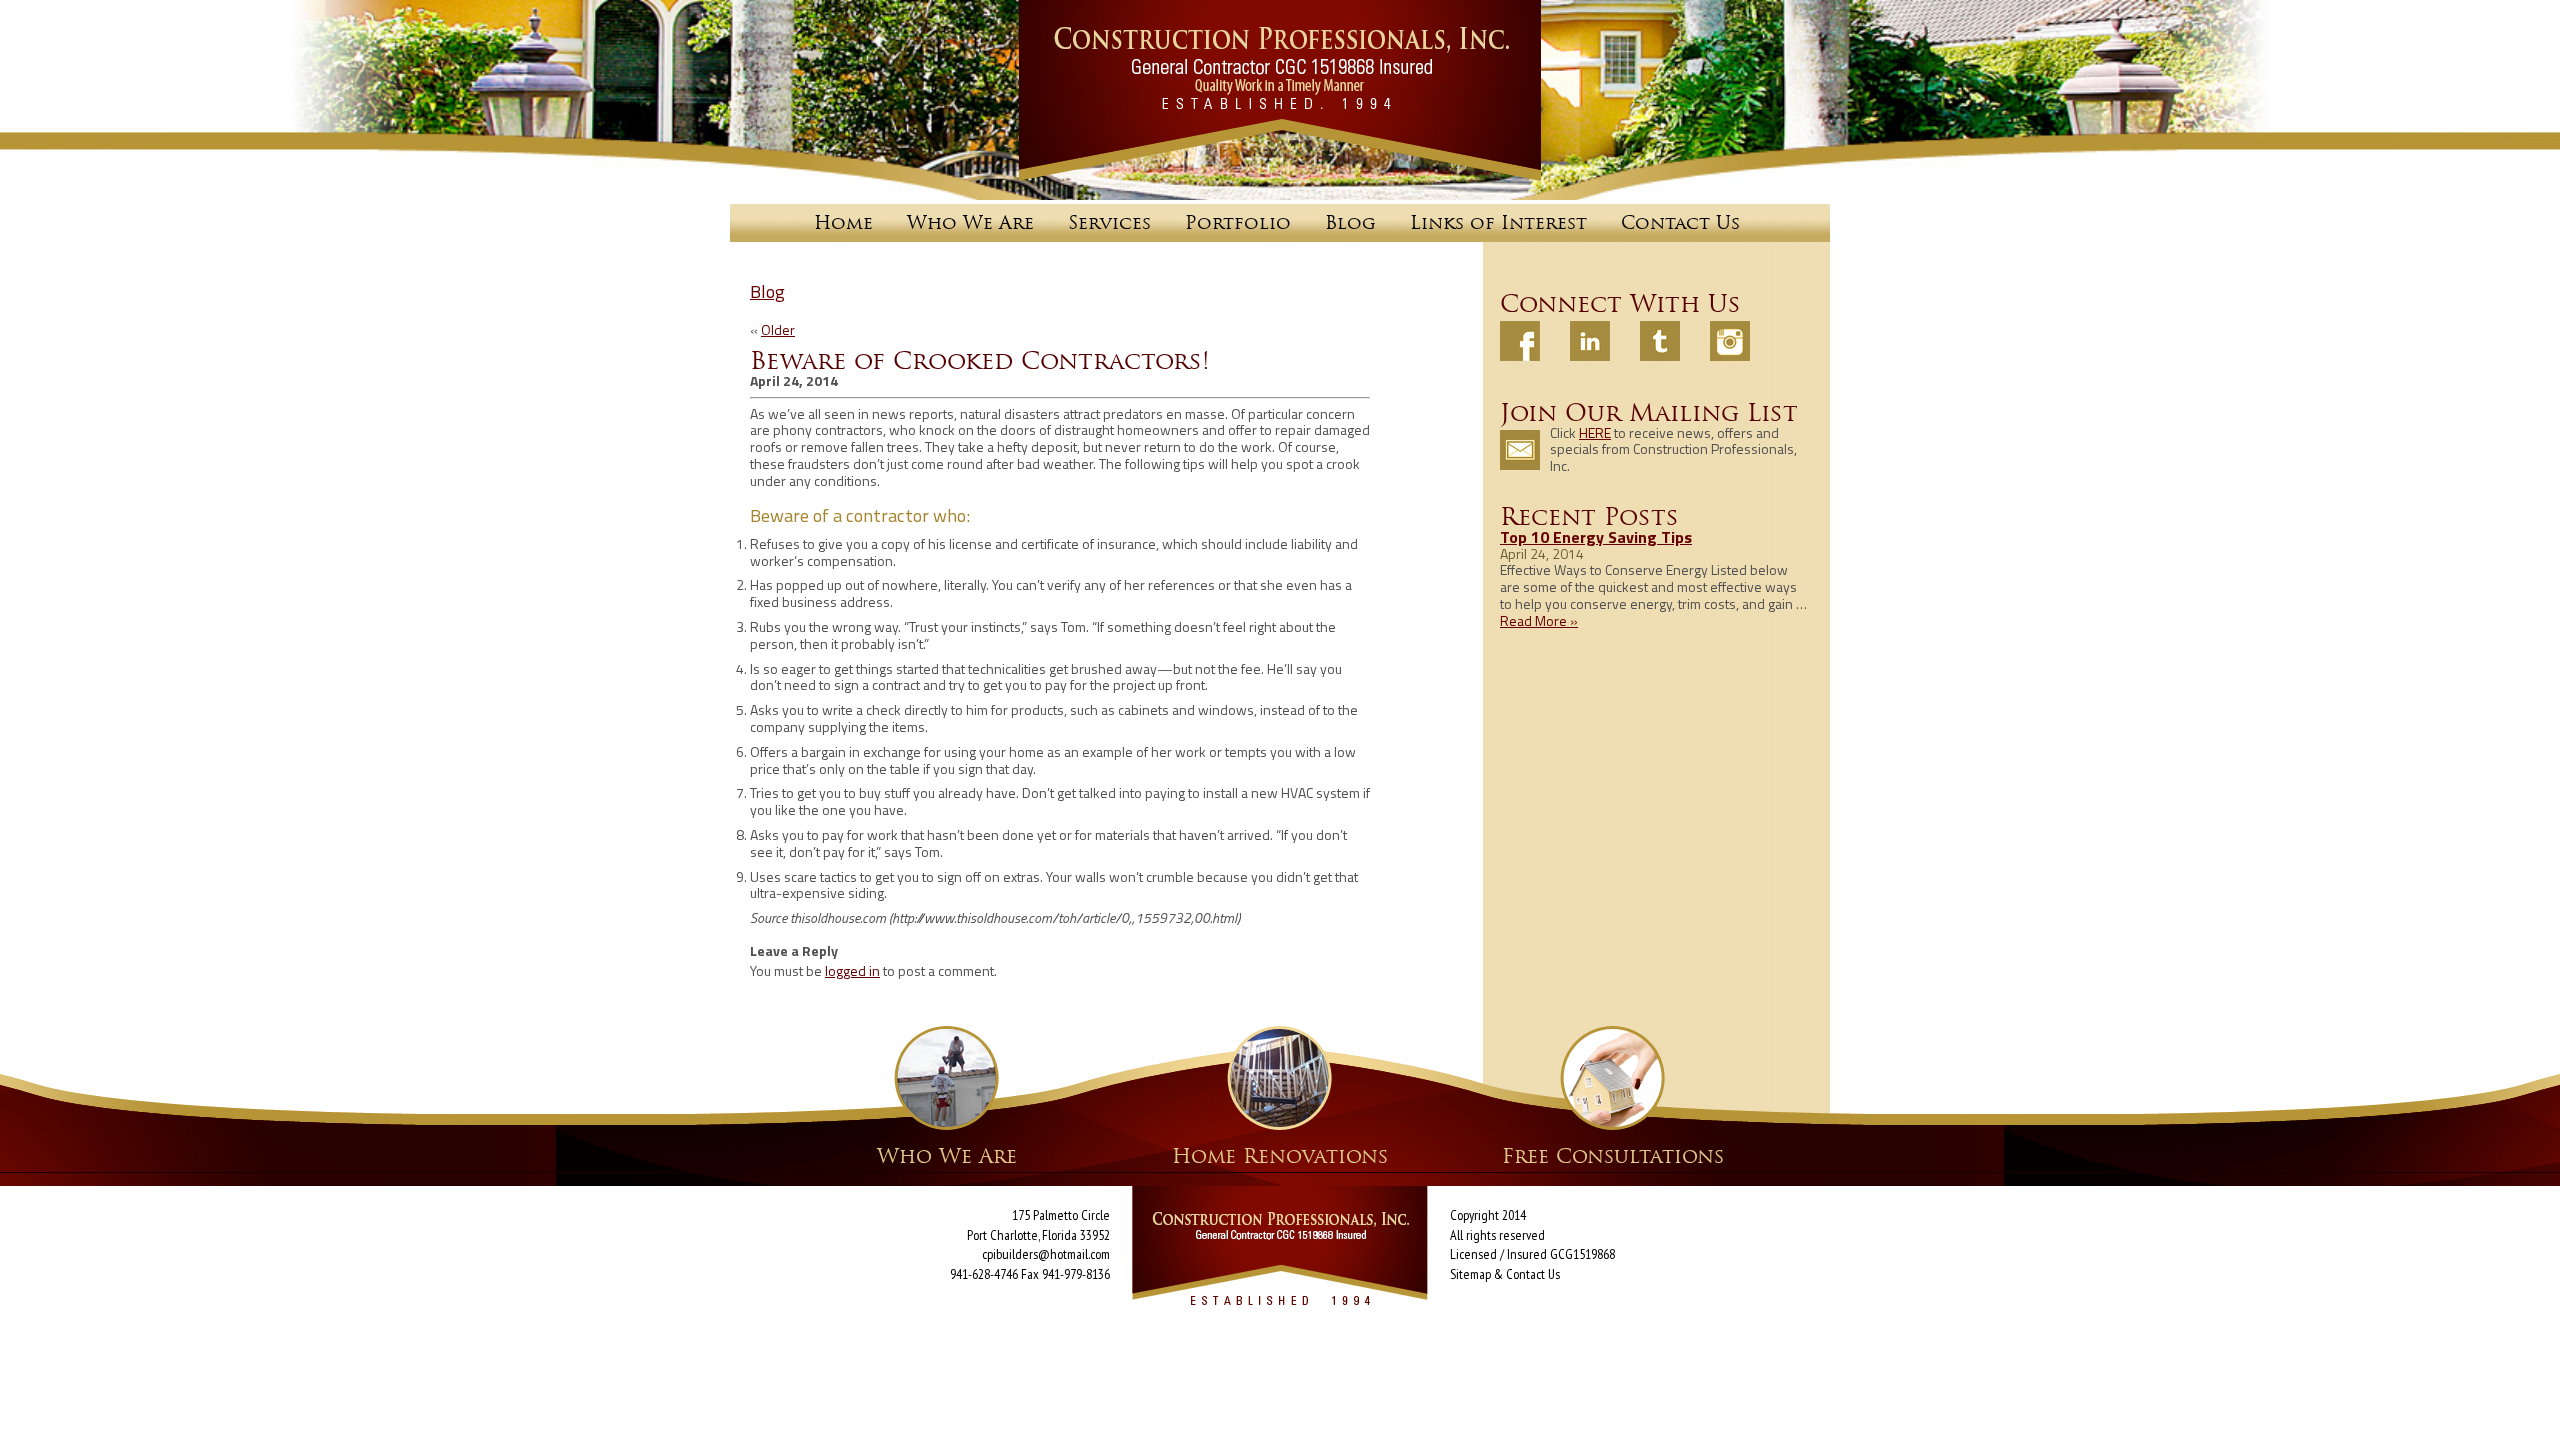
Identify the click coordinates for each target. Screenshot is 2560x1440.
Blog (767, 291)
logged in (852, 970)
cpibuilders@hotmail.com (1046, 1254)
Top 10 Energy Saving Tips (1596, 537)
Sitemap (1470, 1274)
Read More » (1539, 620)
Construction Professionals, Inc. (1280, 90)
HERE (1595, 432)
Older (778, 329)
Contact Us (1533, 1274)
